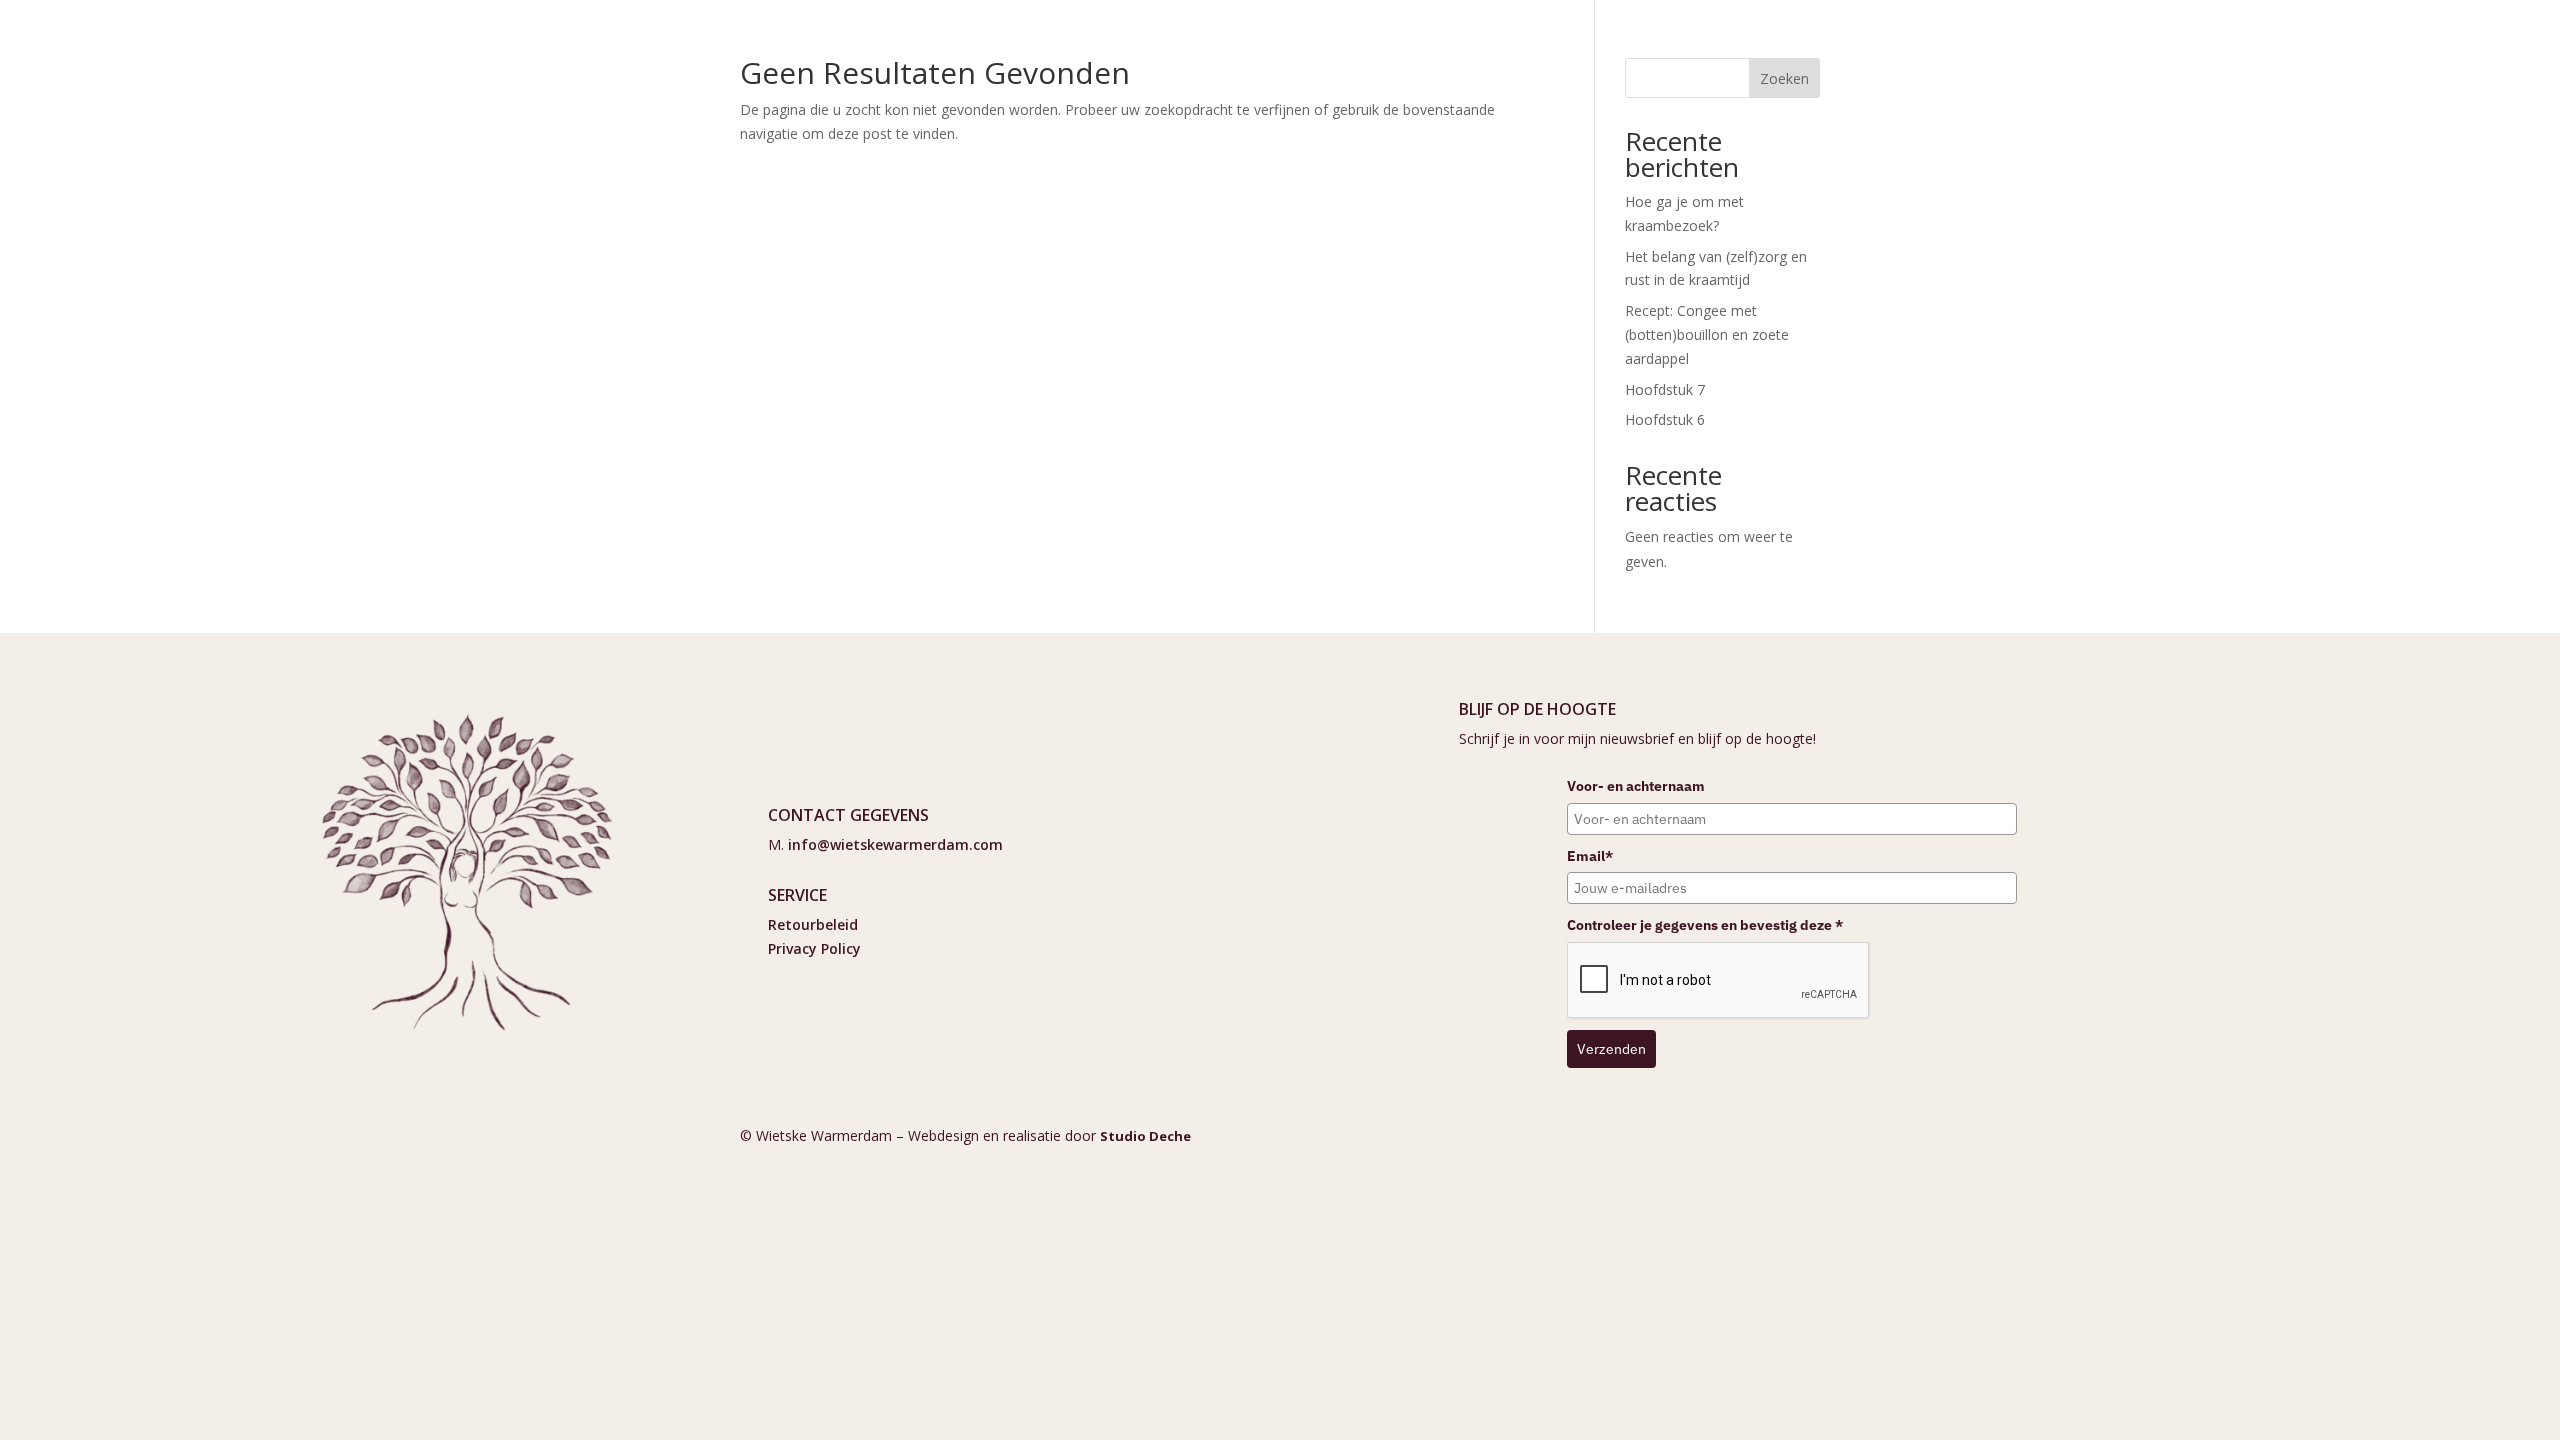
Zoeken (1784, 78)
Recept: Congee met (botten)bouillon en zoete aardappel (1707, 334)
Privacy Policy (814, 948)
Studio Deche (1145, 1136)
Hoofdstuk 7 (1665, 389)
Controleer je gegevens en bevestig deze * (1705, 925)
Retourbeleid (813, 924)
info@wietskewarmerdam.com (895, 844)
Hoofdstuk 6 (1665, 419)
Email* (1590, 856)
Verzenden (1611, 1049)
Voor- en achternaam (1636, 786)
